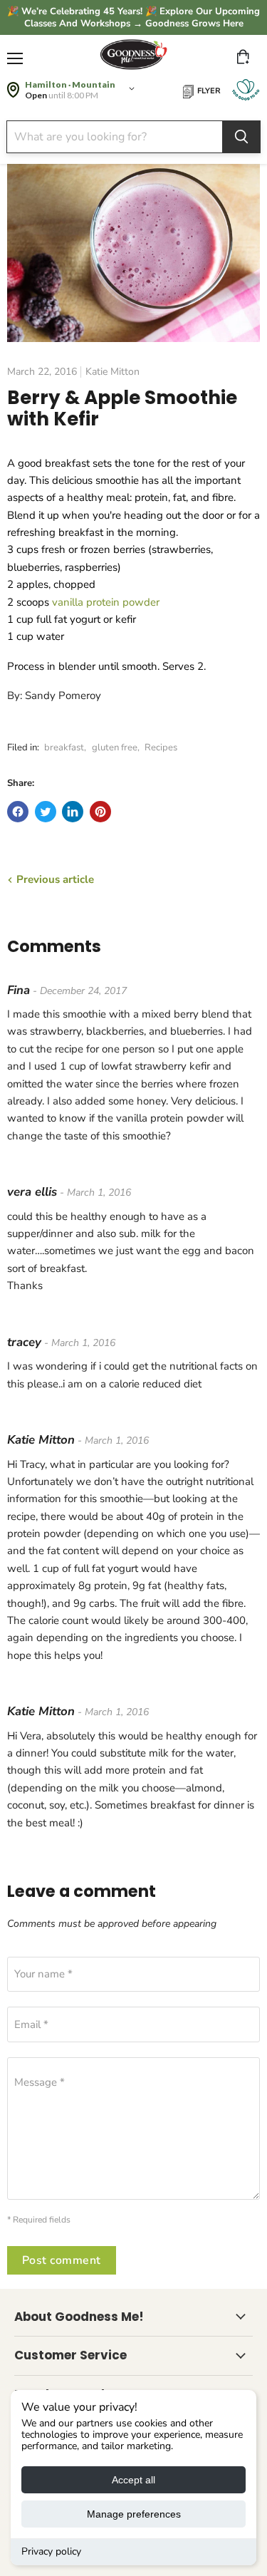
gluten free (115, 748)
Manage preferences (134, 2514)
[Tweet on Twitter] (46, 812)
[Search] (241, 137)
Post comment (62, 2260)
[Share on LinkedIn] (73, 812)
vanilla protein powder (106, 602)
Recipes (161, 748)
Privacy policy (51, 2551)
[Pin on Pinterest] (100, 812)
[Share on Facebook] (18, 812)
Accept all (133, 2480)
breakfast (64, 748)
